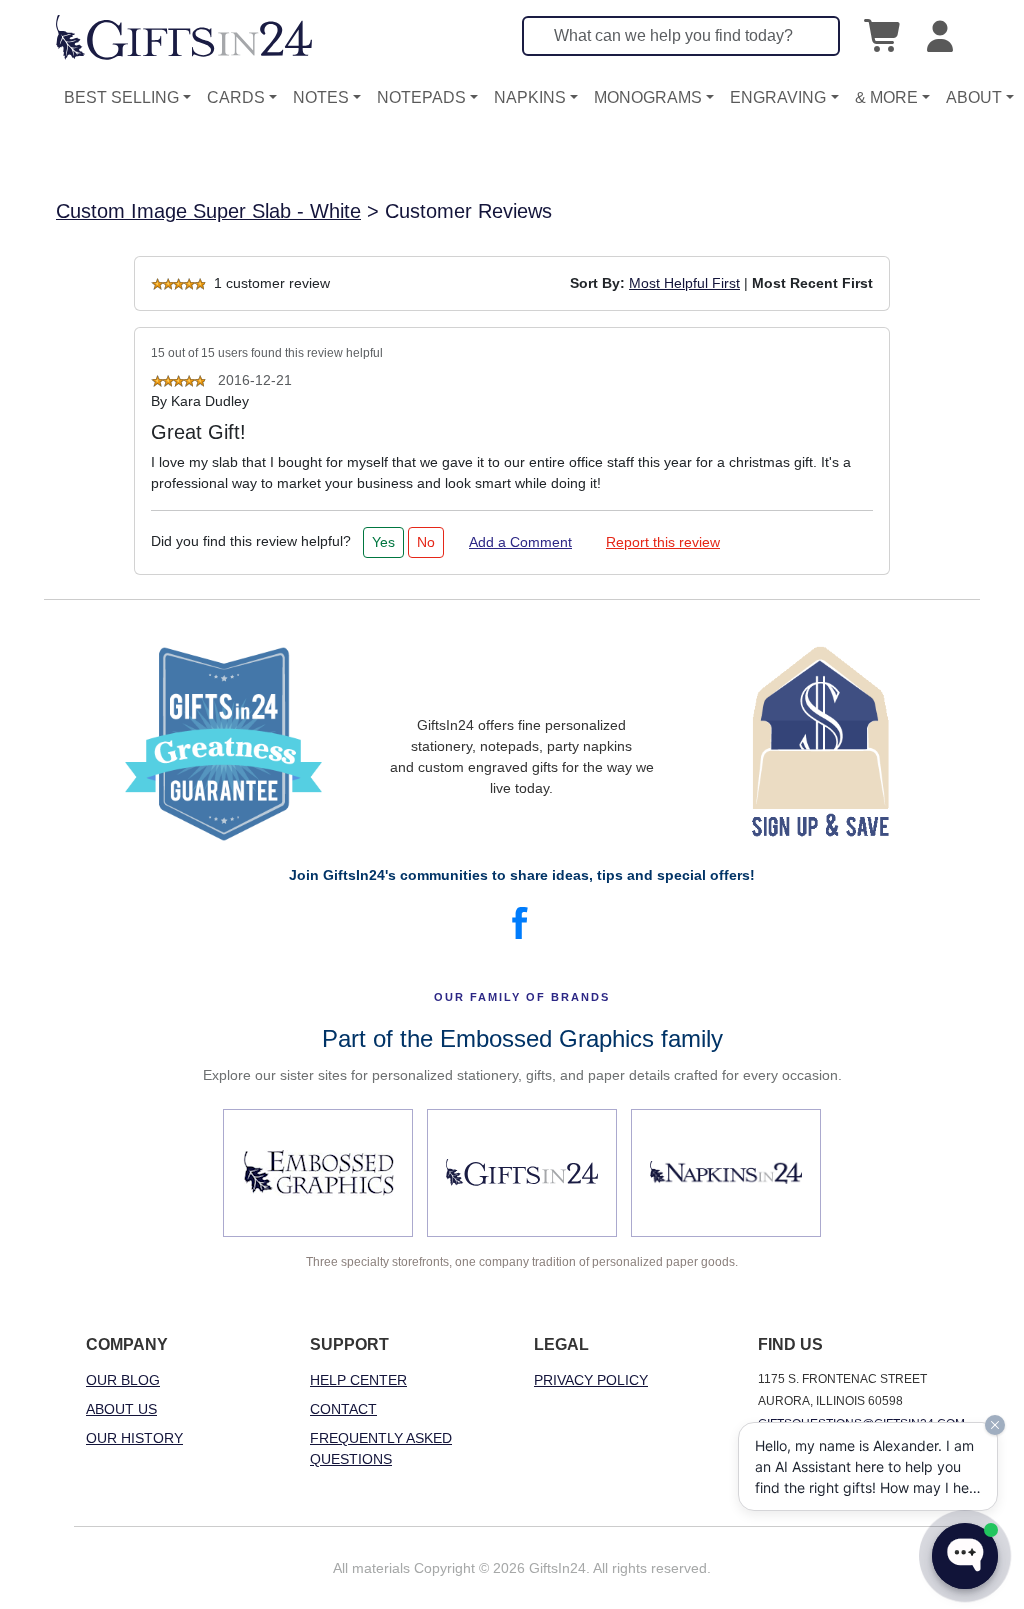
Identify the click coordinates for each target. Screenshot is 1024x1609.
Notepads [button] (421, 97)
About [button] (974, 97)
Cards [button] (236, 97)
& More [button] (886, 97)
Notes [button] (321, 97)
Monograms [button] (648, 97)
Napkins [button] (530, 97)
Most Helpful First (684, 283)
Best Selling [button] (121, 97)
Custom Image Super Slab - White (208, 211)
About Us (121, 1409)
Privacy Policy (591, 1380)
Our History (134, 1438)
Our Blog (123, 1380)
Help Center (358, 1380)
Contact (343, 1409)
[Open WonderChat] (965, 1556)
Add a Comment (520, 542)
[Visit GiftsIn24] (522, 1173)
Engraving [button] (778, 97)
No (426, 542)
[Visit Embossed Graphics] (318, 1173)
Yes (383, 542)
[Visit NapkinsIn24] (726, 1173)
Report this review (663, 542)
